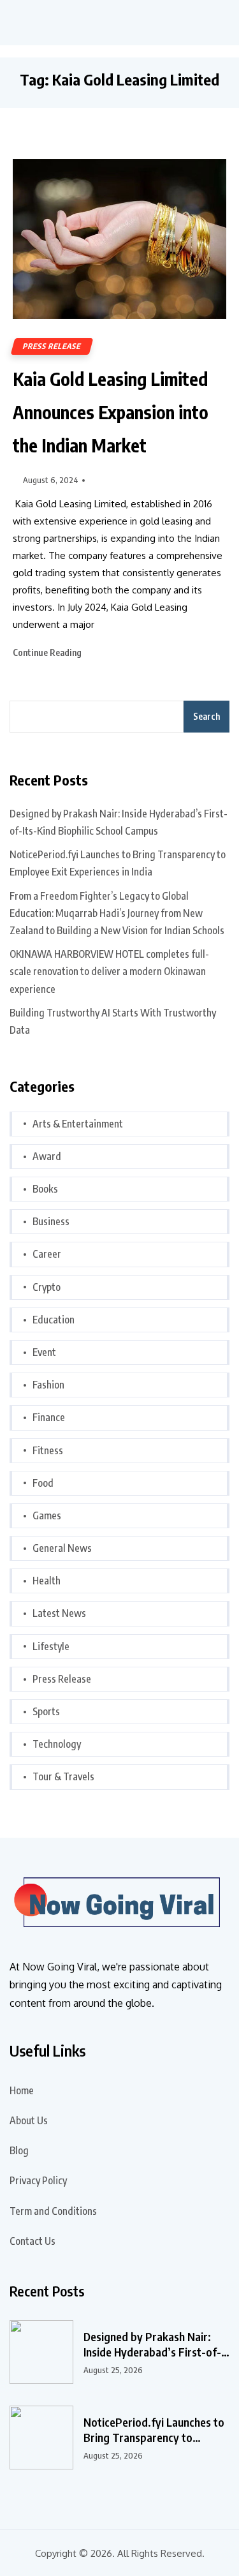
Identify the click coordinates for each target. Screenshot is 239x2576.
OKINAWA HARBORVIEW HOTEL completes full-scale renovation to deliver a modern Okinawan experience (109, 971)
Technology (57, 1744)
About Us (29, 2120)
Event (44, 1352)
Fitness (48, 1450)
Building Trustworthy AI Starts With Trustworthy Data (113, 1021)
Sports (46, 1711)
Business (51, 1221)
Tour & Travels (63, 1776)
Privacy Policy (38, 2180)
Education (54, 1320)
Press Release (52, 346)
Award (47, 1156)
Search (206, 716)
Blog (19, 2150)
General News (62, 1548)
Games (47, 1515)
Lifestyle (51, 1646)
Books (45, 1189)
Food (43, 1483)
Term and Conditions (53, 2211)
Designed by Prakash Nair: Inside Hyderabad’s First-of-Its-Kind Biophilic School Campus (119, 822)
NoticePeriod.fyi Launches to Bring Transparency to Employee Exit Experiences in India (118, 863)
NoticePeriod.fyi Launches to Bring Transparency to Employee (154, 2430)
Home (22, 2090)
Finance (49, 1417)
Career (47, 1254)
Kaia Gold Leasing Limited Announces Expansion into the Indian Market (111, 412)
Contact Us (33, 2241)
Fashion (48, 1385)
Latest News (59, 1613)
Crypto (47, 1287)
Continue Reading (48, 652)
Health (47, 1581)
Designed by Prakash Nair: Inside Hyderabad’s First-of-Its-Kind (152, 2344)
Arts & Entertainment (78, 1124)
